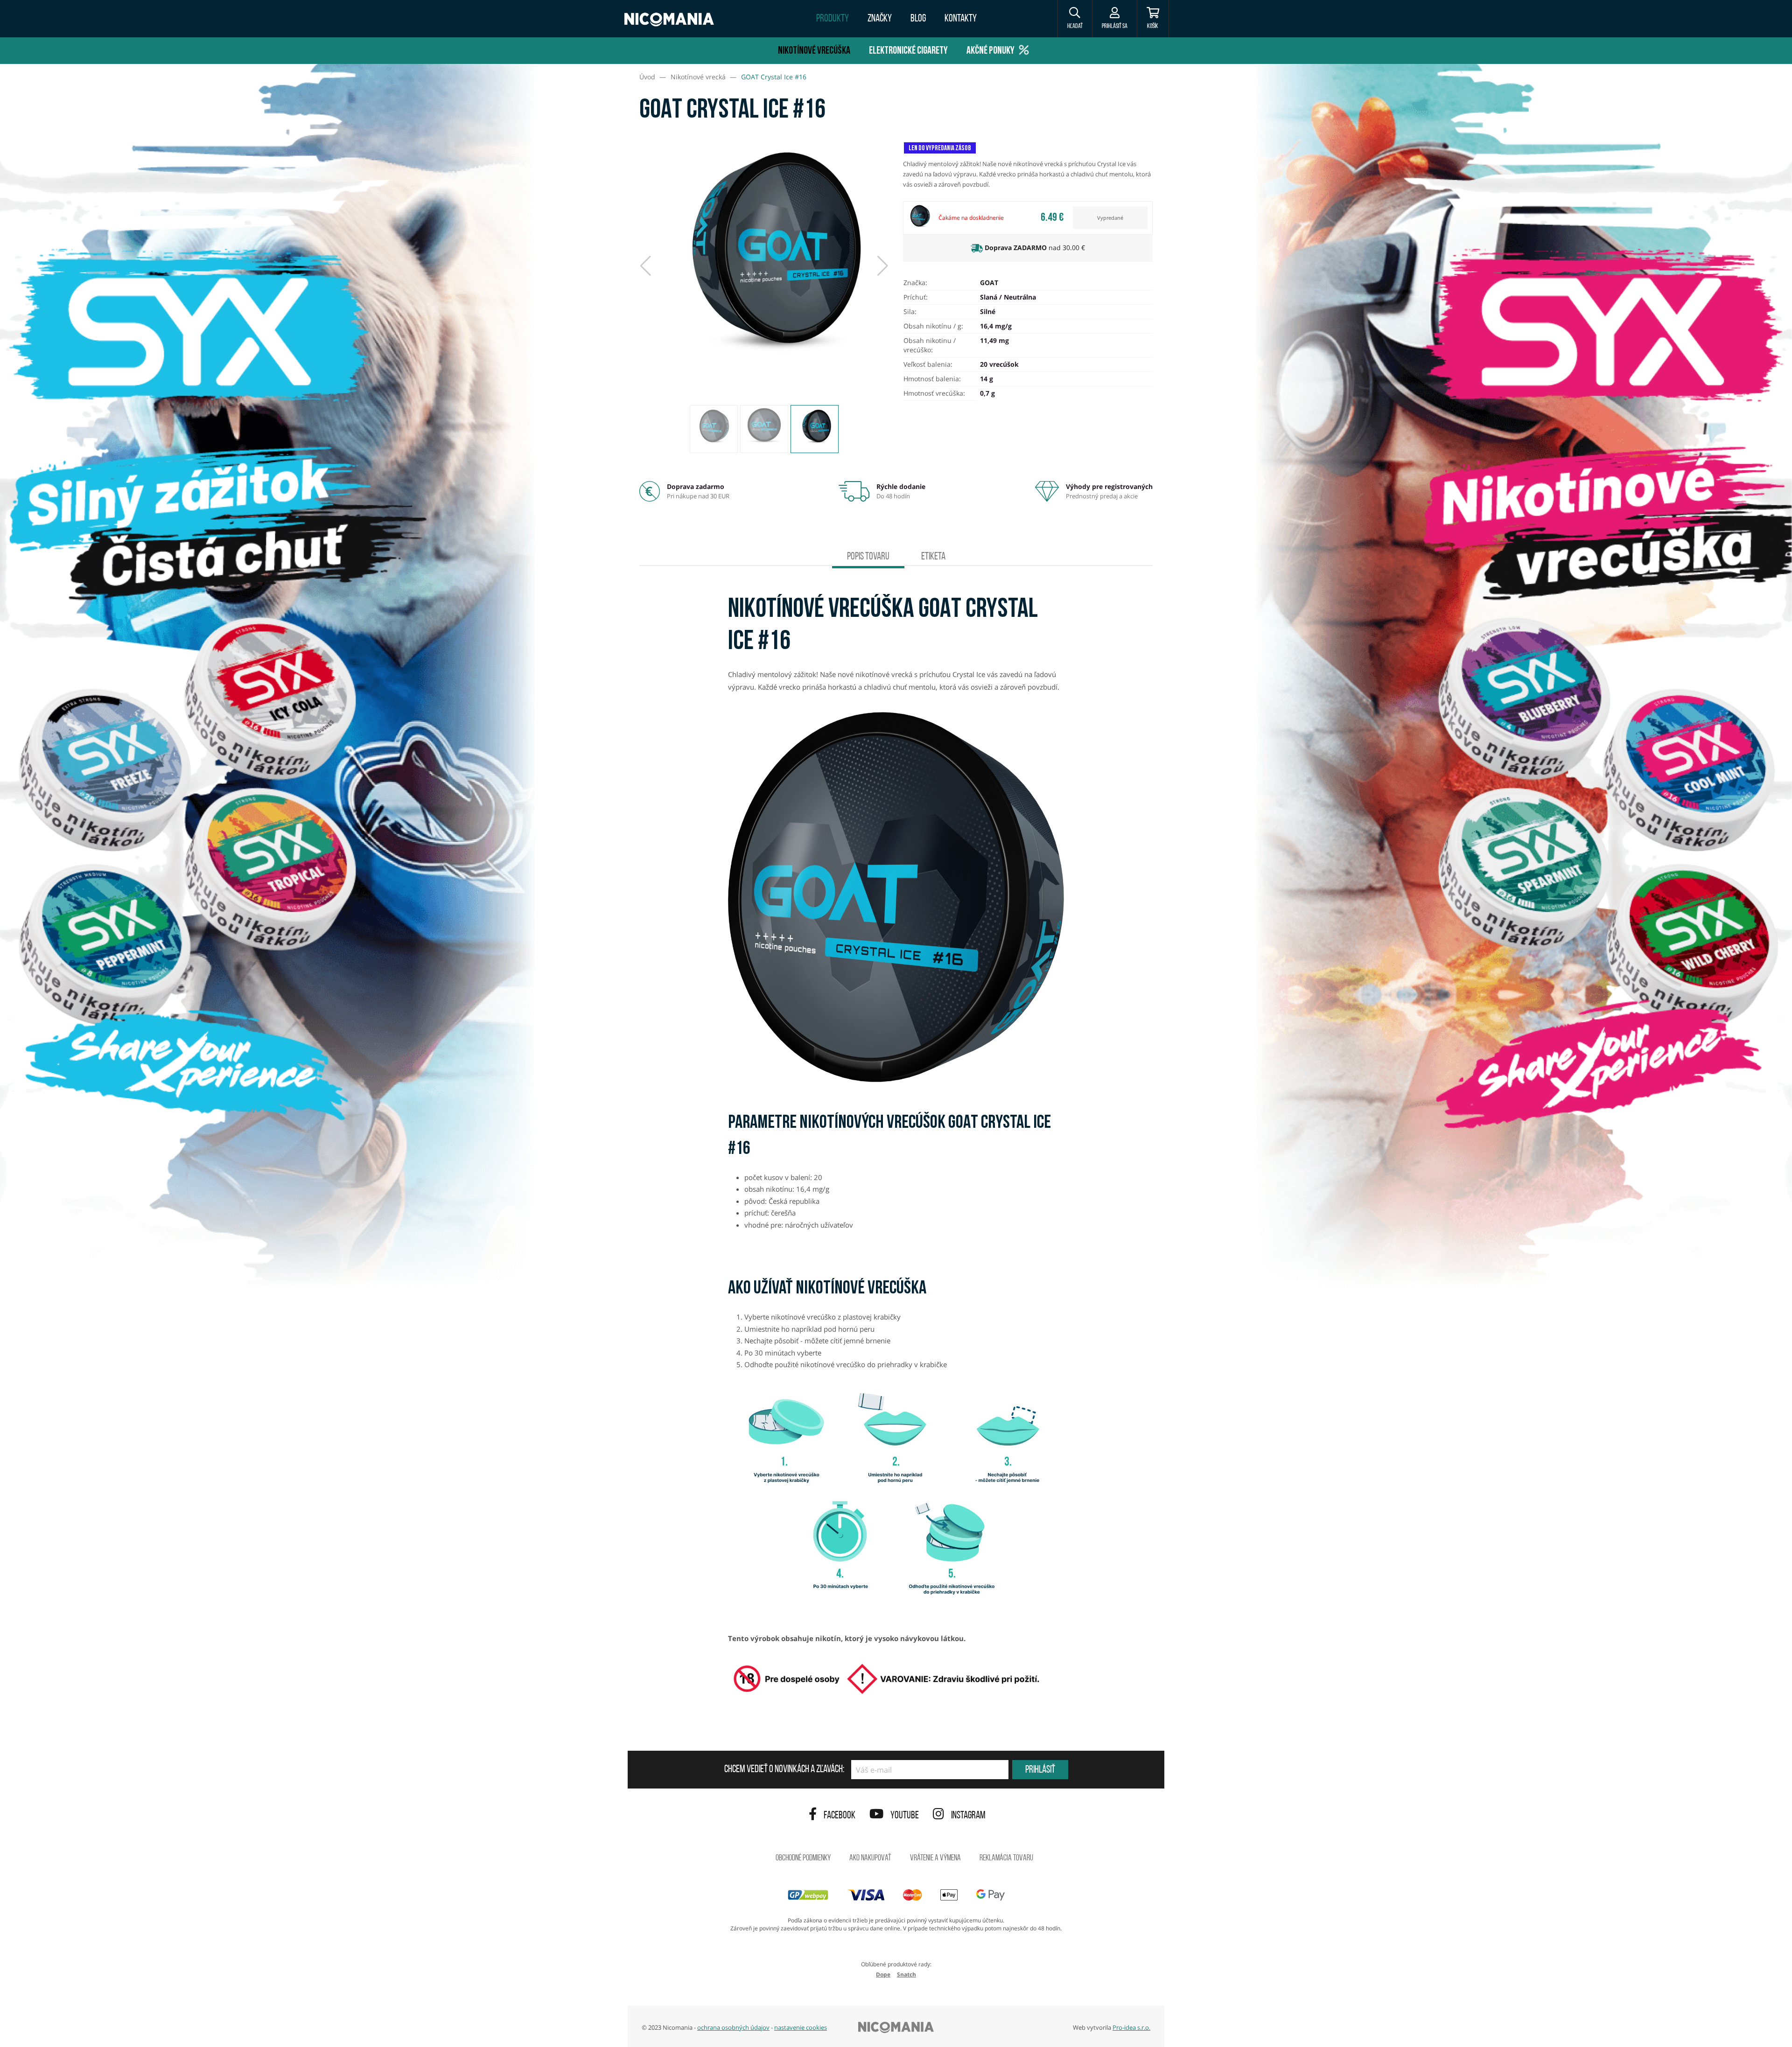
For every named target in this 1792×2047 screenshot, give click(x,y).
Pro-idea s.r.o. (1131, 2027)
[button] (1075, 19)
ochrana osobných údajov (733, 2027)
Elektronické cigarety (908, 51)
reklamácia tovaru (1006, 1858)
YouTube (905, 1816)
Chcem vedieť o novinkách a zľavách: (784, 1770)
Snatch (906, 1974)
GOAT (989, 283)
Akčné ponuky (990, 51)
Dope (883, 1974)
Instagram (968, 1816)
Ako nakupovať (870, 1858)
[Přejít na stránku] (314, 441)
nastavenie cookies (801, 2027)
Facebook (840, 1816)
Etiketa (933, 557)
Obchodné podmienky (803, 1858)
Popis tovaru (868, 557)
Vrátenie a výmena (935, 1858)
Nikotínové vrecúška (814, 51)
